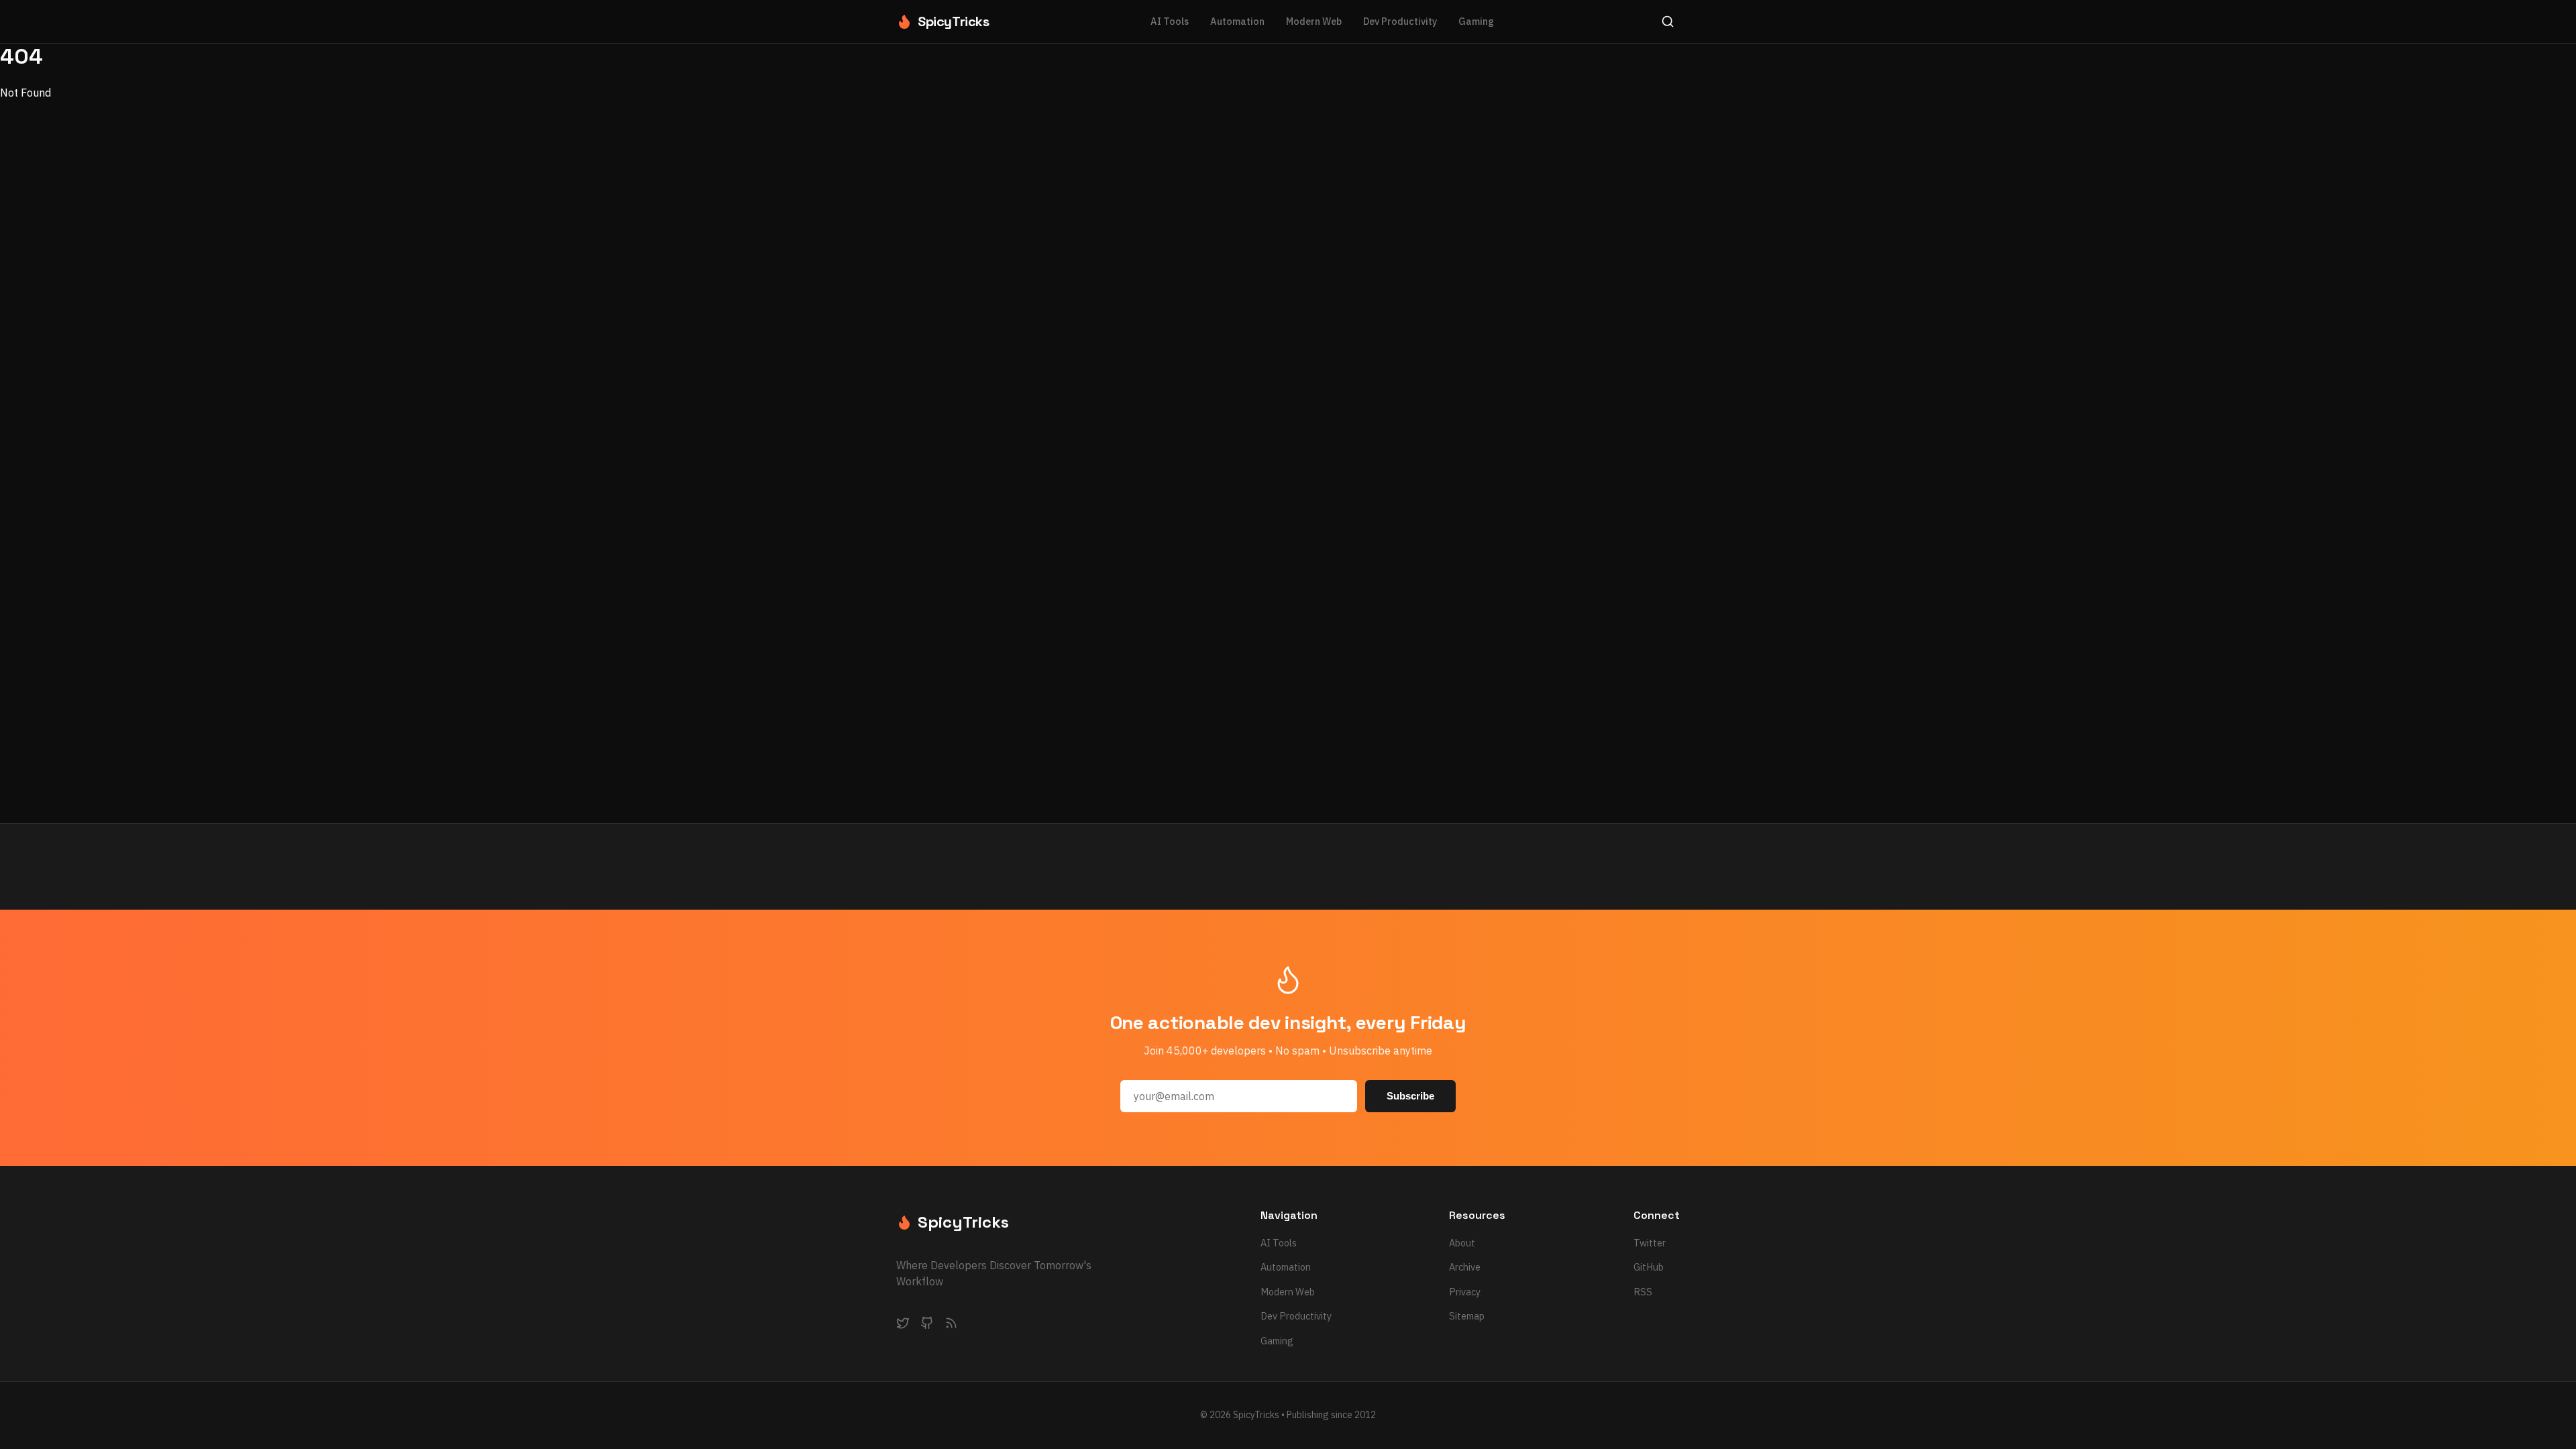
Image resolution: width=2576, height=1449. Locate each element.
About (1462, 1243)
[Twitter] (903, 1326)
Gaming (1476, 21)
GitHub (1649, 1267)
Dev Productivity (1400, 21)
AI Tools (1170, 21)
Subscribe (1410, 1096)
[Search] (1668, 21)
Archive (1465, 1267)
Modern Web (1314, 21)
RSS (1643, 1292)
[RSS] (951, 1326)
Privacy (1465, 1292)
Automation (1237, 21)
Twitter (1650, 1243)
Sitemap (1467, 1316)
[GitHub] (927, 1326)
